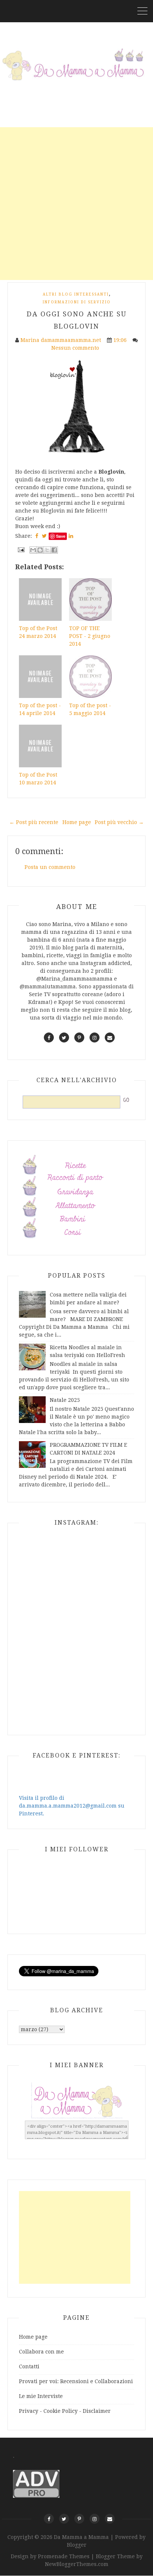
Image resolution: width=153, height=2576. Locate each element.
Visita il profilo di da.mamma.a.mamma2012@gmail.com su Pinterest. (72, 1806)
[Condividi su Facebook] (54, 550)
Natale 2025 (65, 1400)
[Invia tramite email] (33, 550)
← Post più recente (34, 822)
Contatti (29, 2366)
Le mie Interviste (41, 2396)
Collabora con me (41, 2352)
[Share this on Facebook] (37, 536)
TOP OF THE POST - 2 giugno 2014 (90, 636)
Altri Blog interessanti (76, 294)
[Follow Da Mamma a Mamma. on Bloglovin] (76, 406)
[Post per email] (21, 549)
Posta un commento (50, 867)
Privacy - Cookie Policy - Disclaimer (65, 2411)
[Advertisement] (76, 204)
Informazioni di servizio (77, 302)
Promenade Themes (64, 2556)
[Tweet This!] (44, 536)
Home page (77, 822)
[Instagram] (95, 2519)
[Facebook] (49, 2519)
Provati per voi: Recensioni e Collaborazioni (76, 2381)
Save (61, 536)
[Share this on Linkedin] (71, 536)
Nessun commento (76, 348)
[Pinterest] (79, 2519)
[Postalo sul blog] (40, 550)
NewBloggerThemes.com (77, 2564)
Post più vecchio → (119, 822)
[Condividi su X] (47, 550)
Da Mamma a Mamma (82, 2537)
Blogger (77, 2545)
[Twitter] (64, 2519)
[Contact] (110, 2519)
